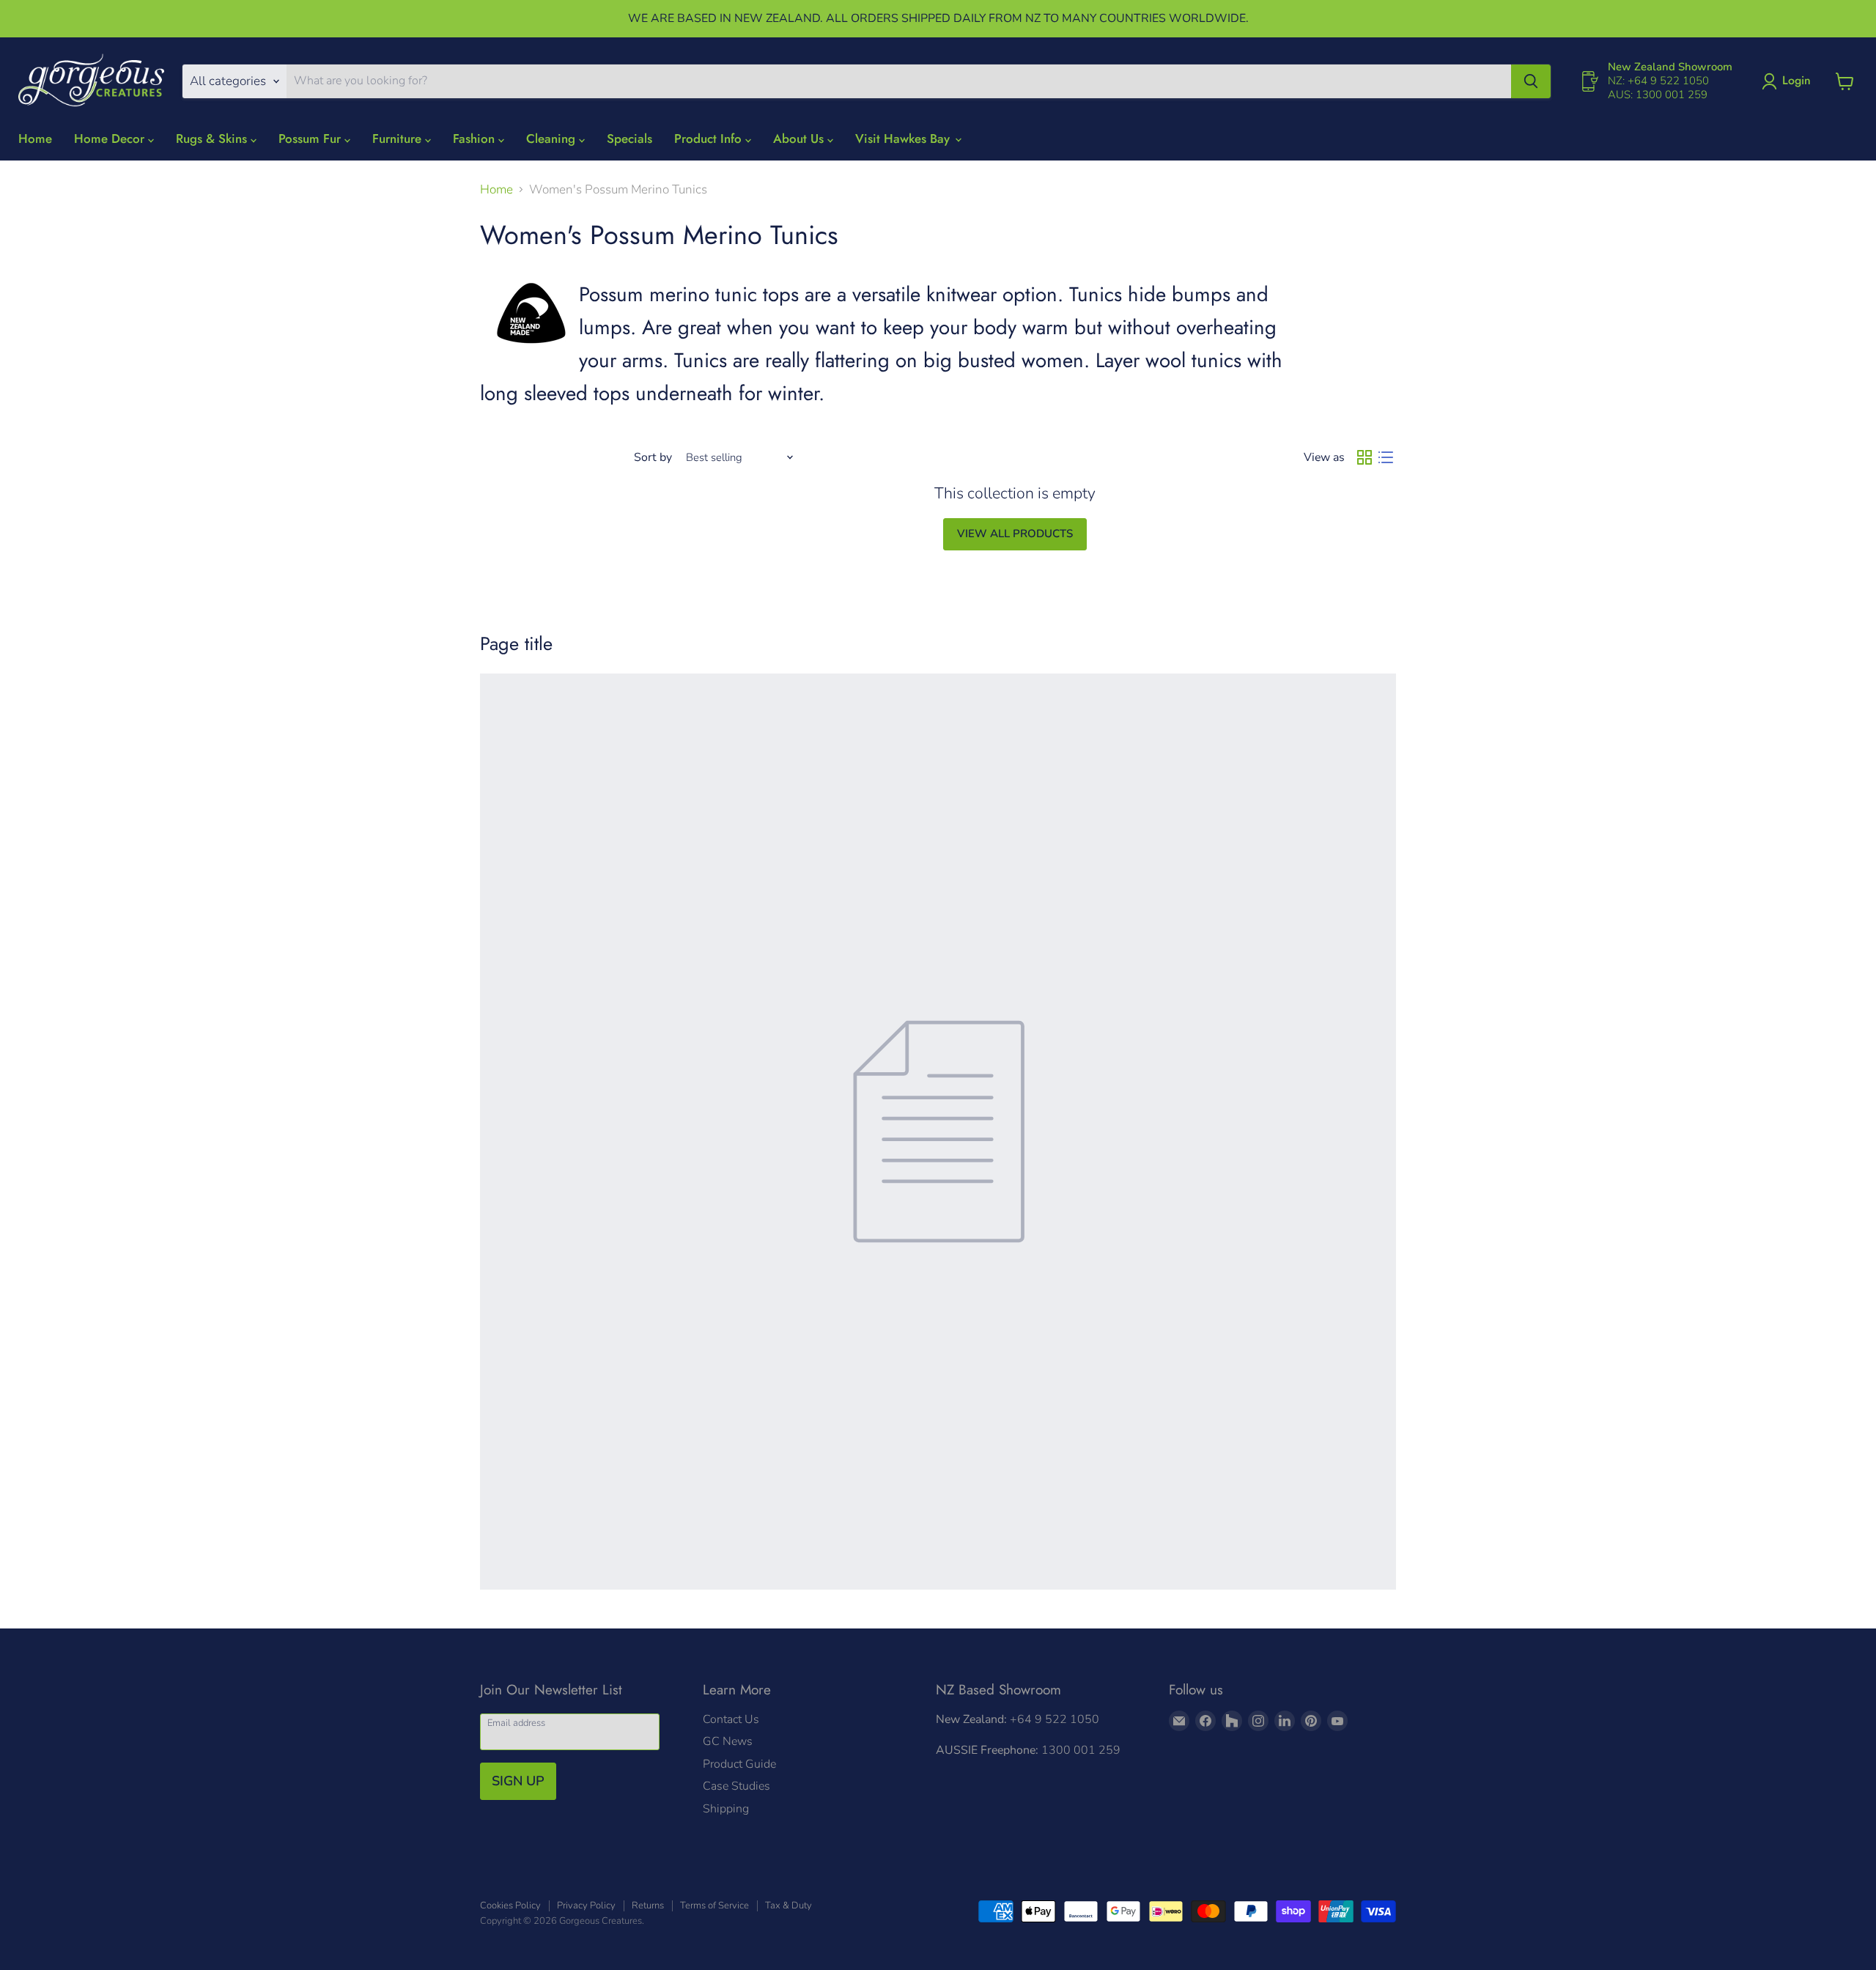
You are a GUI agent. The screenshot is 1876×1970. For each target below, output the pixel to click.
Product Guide (739, 1764)
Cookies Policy (510, 1906)
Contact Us (731, 1719)
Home (35, 139)
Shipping (726, 1809)
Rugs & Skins (213, 139)
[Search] (1531, 81)
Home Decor (111, 139)
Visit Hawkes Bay (904, 139)
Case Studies (736, 1786)
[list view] (1386, 458)
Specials (629, 139)
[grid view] (1365, 458)
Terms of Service (714, 1906)
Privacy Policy (586, 1906)
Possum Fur (311, 139)
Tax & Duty (789, 1906)
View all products (1015, 534)
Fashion (476, 139)
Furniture (399, 139)
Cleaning (553, 139)
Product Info (710, 139)
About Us (800, 139)
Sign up (518, 1781)
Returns (648, 1906)
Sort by (653, 457)
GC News (728, 1741)
